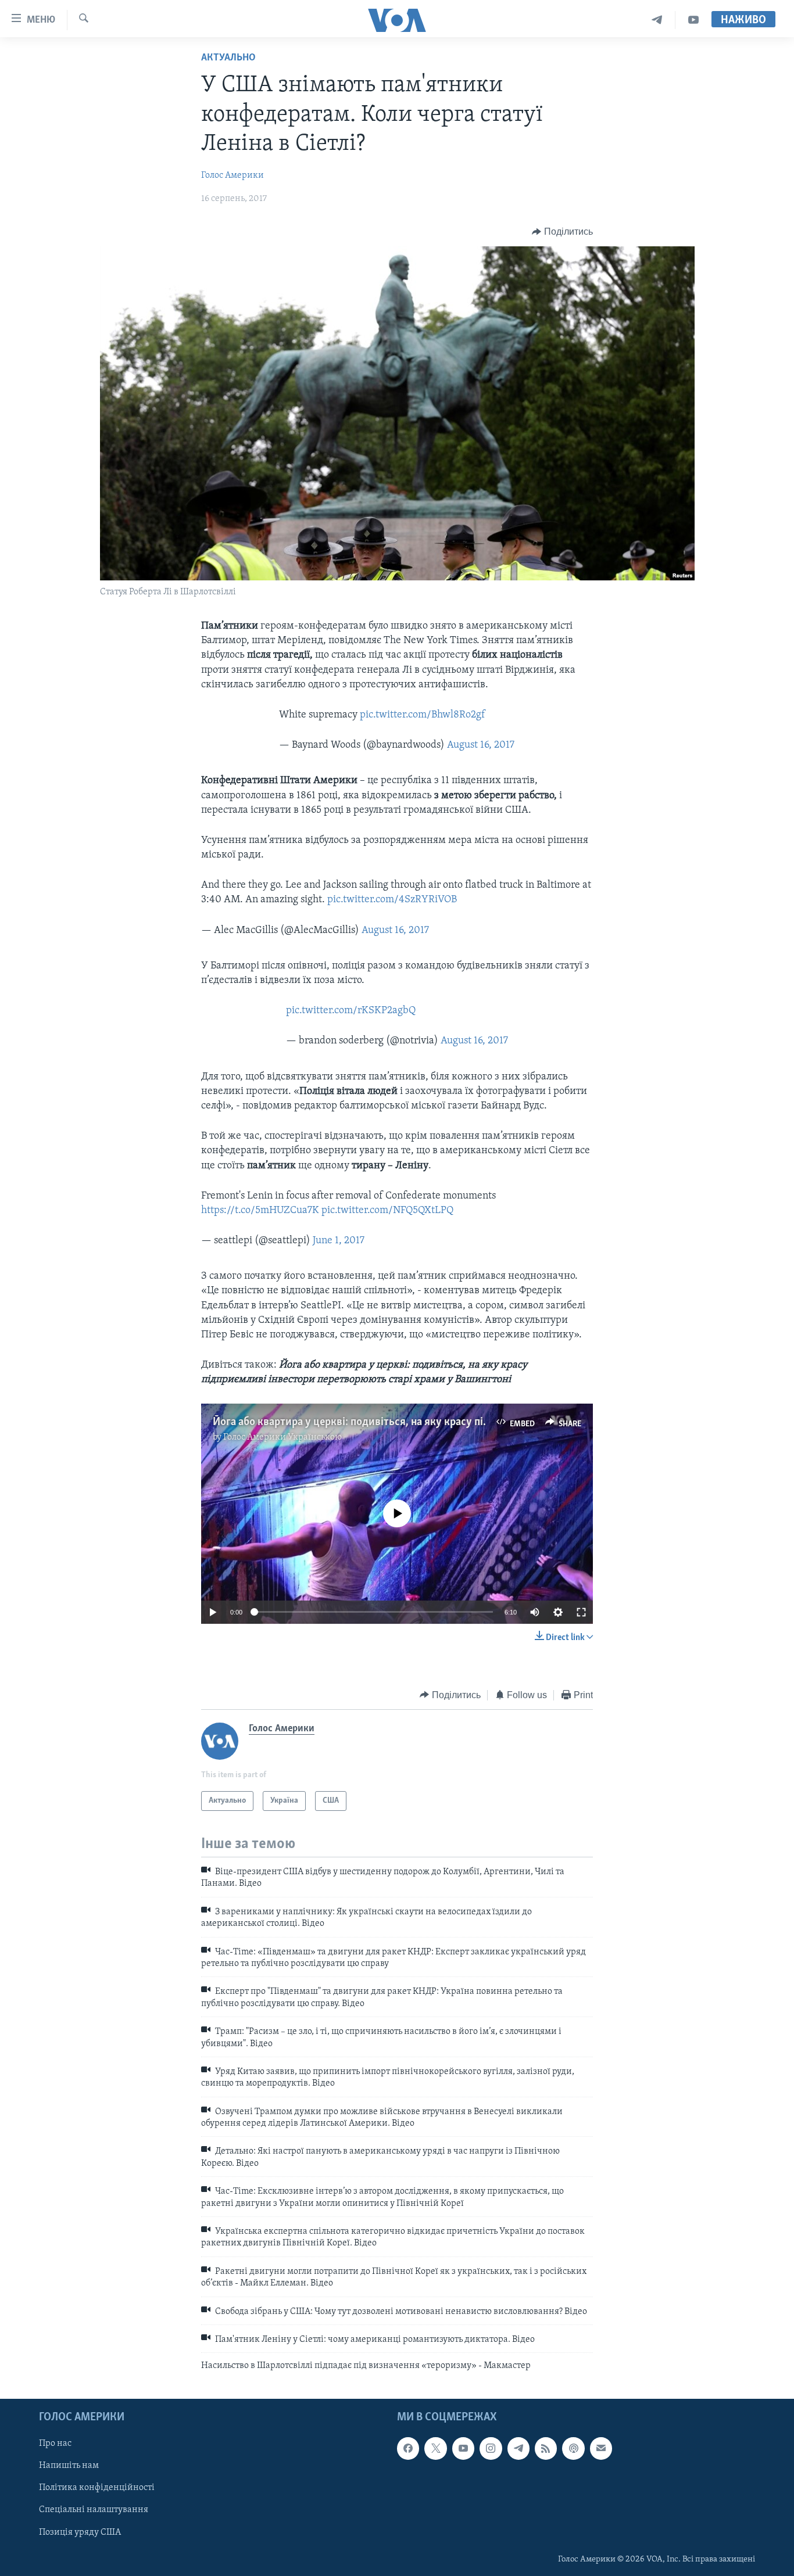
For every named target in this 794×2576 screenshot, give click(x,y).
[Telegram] (657, 20)
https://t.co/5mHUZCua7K (260, 1211)
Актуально (228, 58)
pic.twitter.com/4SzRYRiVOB (392, 900)
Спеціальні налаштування (94, 2510)
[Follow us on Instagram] (491, 2448)
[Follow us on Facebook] (408, 2448)
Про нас (55, 2444)
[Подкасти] (573, 2448)
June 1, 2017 (339, 1241)
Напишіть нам (69, 2466)
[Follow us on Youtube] (463, 2448)
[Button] (562, 232)
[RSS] (546, 2448)
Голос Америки (233, 175)
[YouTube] (693, 20)
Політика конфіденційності (97, 2488)
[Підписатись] (601, 2448)
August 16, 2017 (481, 745)
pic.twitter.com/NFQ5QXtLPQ (387, 1211)
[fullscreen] (581, 1612)
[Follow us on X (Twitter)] (435, 2448)
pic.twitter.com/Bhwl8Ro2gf (422, 715)
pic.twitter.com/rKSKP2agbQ (351, 1011)
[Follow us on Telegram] (518, 2448)
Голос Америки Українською (282, 1437)
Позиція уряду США (80, 2532)
